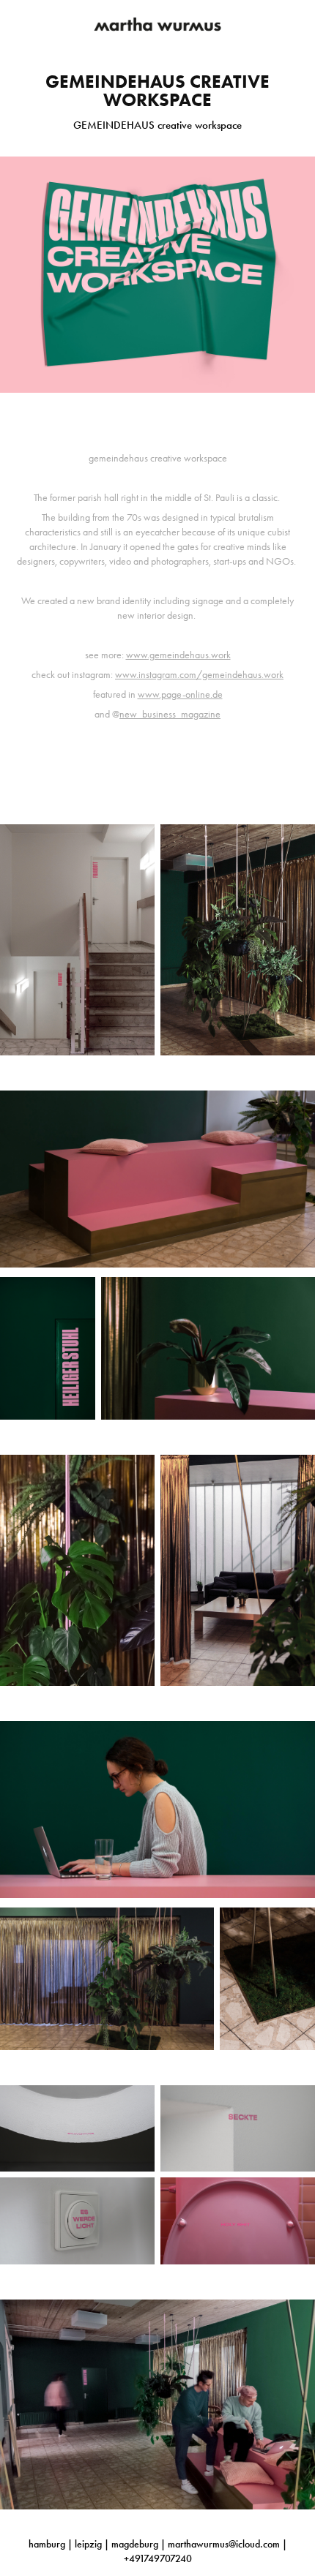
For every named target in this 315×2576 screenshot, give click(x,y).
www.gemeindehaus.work (178, 655)
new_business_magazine (170, 714)
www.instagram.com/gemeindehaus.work (199, 675)
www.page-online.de (180, 694)
